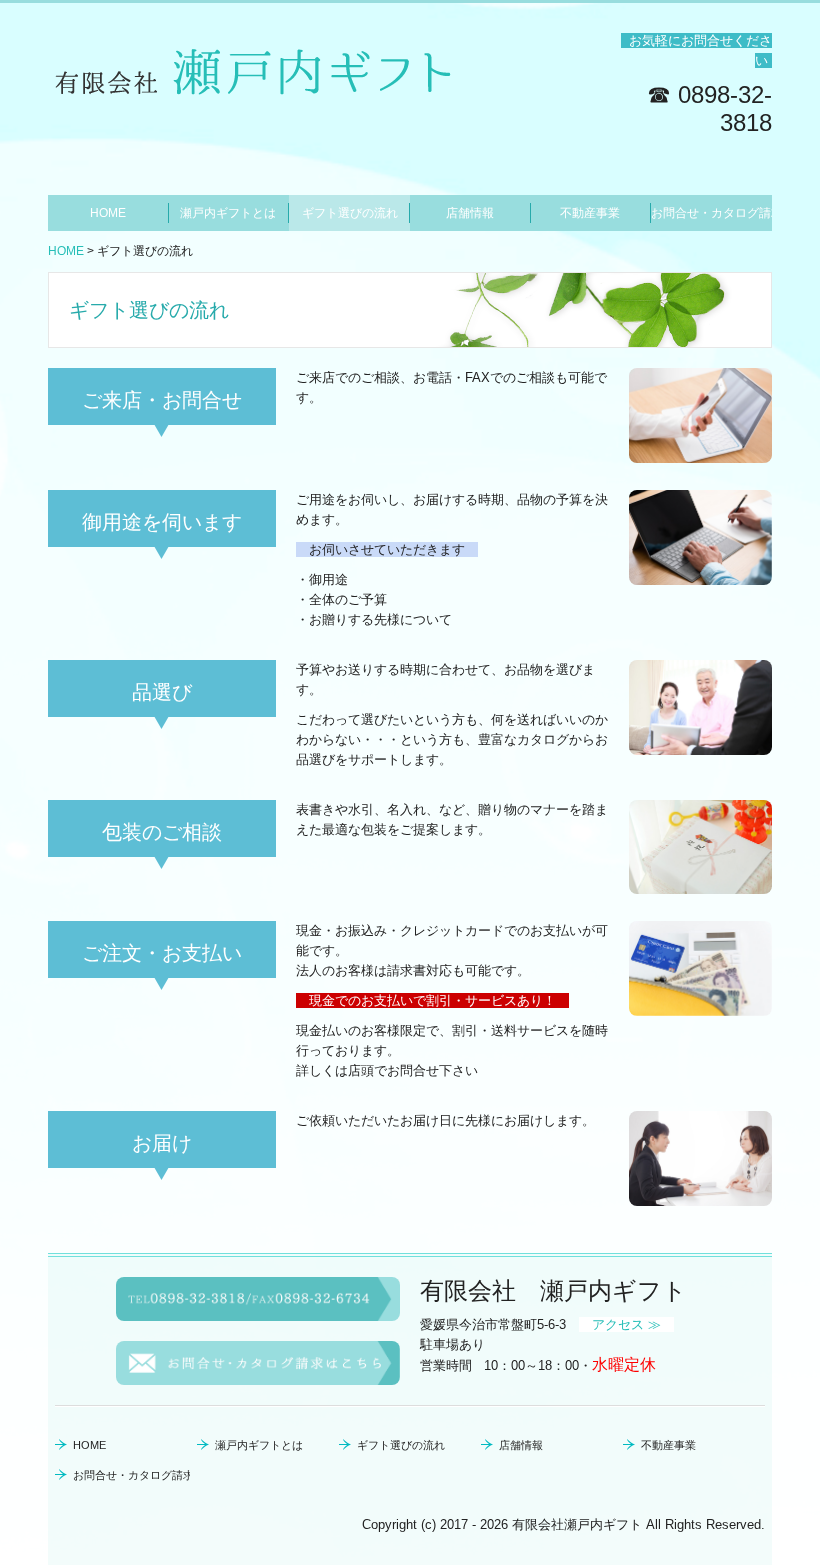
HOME (108, 213)
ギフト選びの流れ (350, 213)
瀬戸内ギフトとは (228, 213)
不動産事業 (590, 213)
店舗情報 (470, 213)
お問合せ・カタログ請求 (711, 213)
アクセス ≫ (626, 1324)
